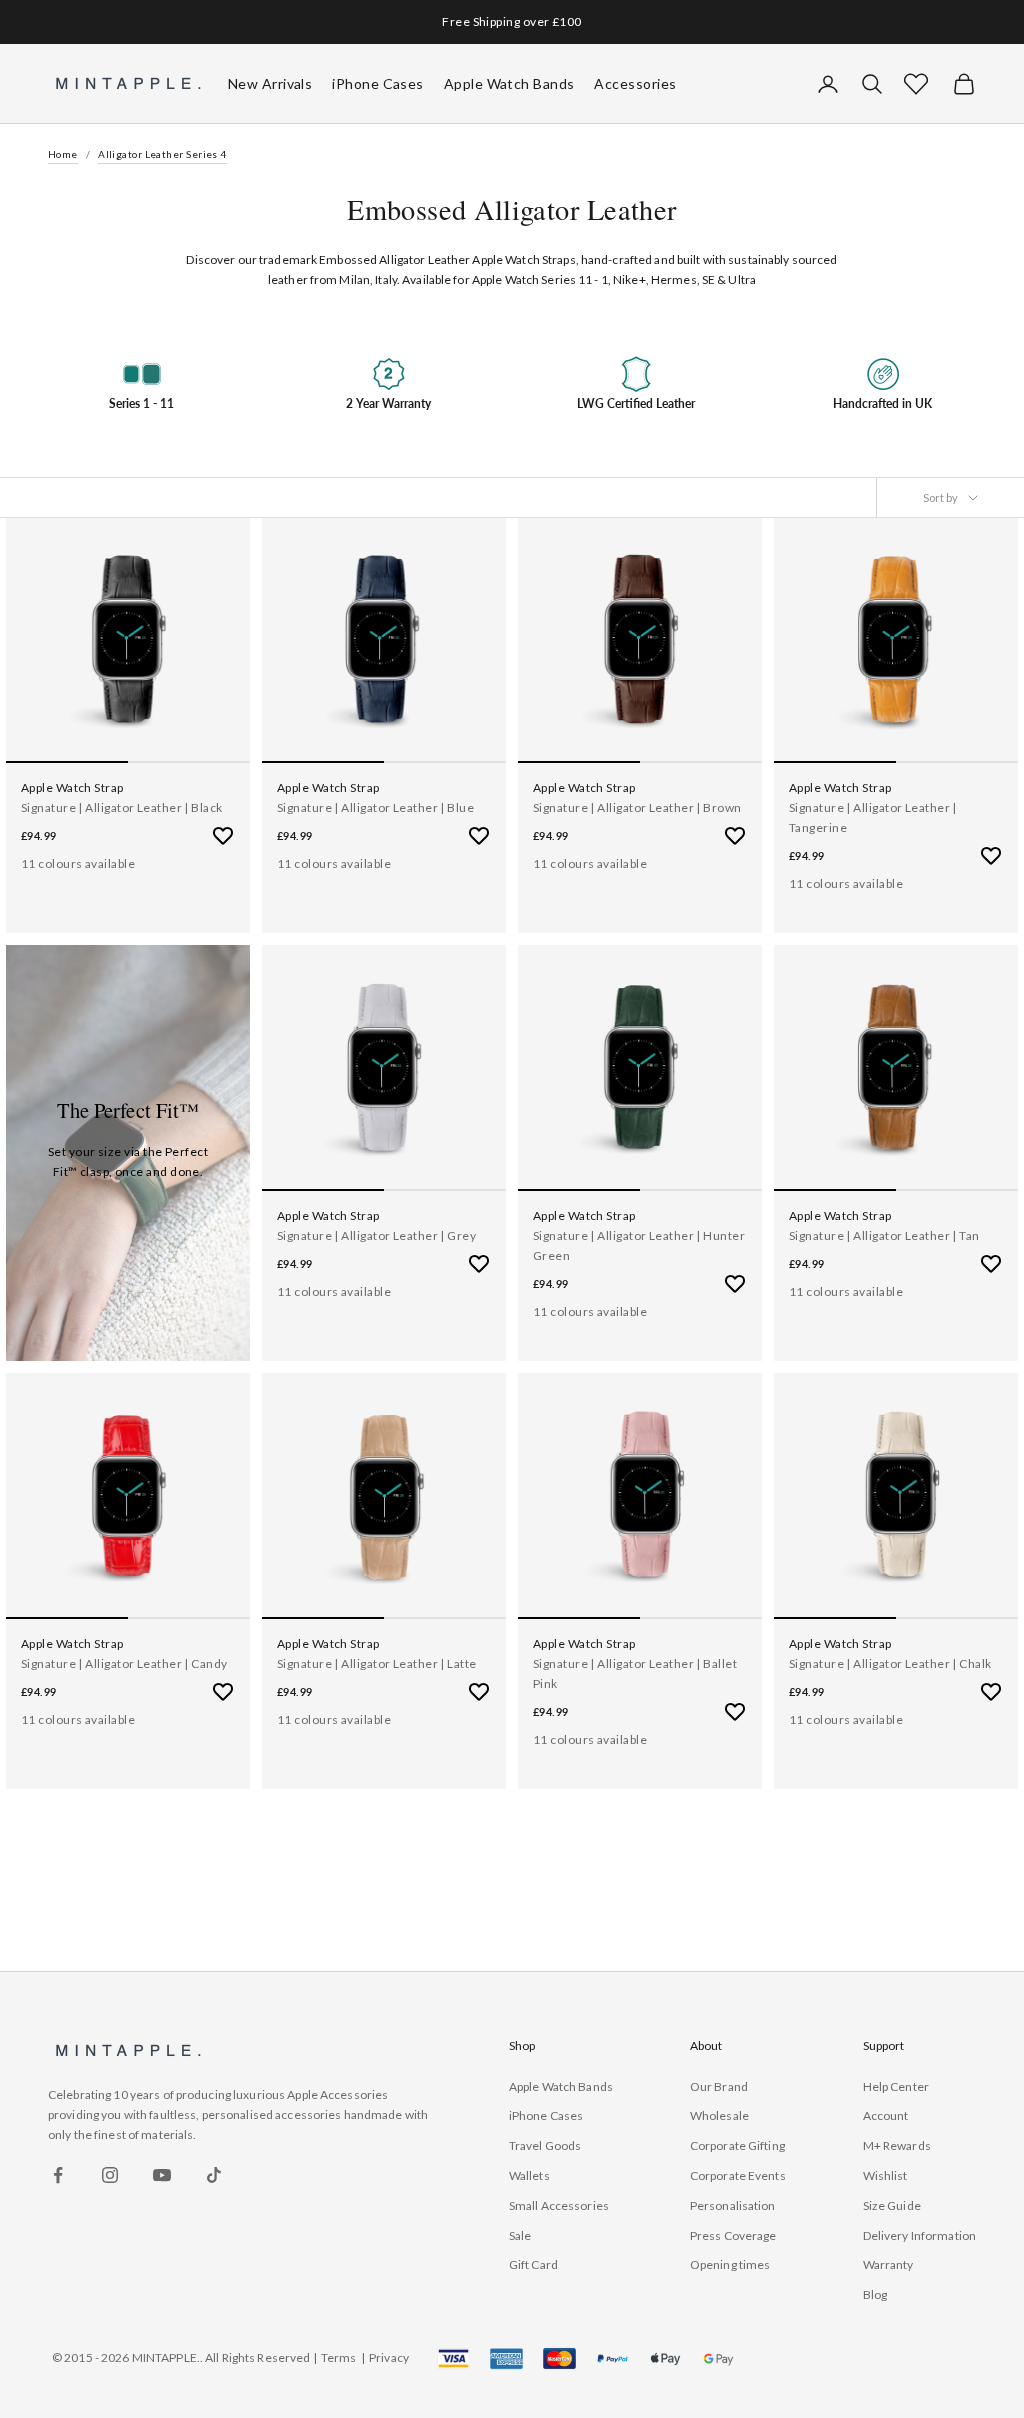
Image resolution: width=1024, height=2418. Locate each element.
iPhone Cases (546, 2115)
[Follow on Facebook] (58, 2175)
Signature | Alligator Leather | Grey (376, 1235)
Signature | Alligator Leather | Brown (637, 807)
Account (886, 2115)
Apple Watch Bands (561, 2086)
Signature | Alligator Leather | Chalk (890, 1663)
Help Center (896, 2086)
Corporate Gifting (737, 2145)
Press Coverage (733, 2235)
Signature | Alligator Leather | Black (122, 807)
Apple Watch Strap (72, 787)
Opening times (730, 2264)
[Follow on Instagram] (110, 2175)
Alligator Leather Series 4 (162, 154)
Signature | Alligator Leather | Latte (377, 1663)
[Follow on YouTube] (162, 2175)
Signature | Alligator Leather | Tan (884, 1235)
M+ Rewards (897, 2145)
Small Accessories (559, 2205)
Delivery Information (919, 2235)
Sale (520, 2235)
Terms (339, 2357)
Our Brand (719, 2086)
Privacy (389, 2357)
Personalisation (733, 2205)
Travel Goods (545, 2145)
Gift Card (533, 2264)
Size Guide (892, 2205)
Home (63, 154)
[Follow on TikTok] (214, 2175)
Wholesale (719, 2115)
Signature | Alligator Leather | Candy (124, 1663)
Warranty (888, 2264)
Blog (875, 2294)
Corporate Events (738, 2175)
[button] (916, 84)
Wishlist (885, 2175)
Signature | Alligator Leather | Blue (375, 807)
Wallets (529, 2175)
